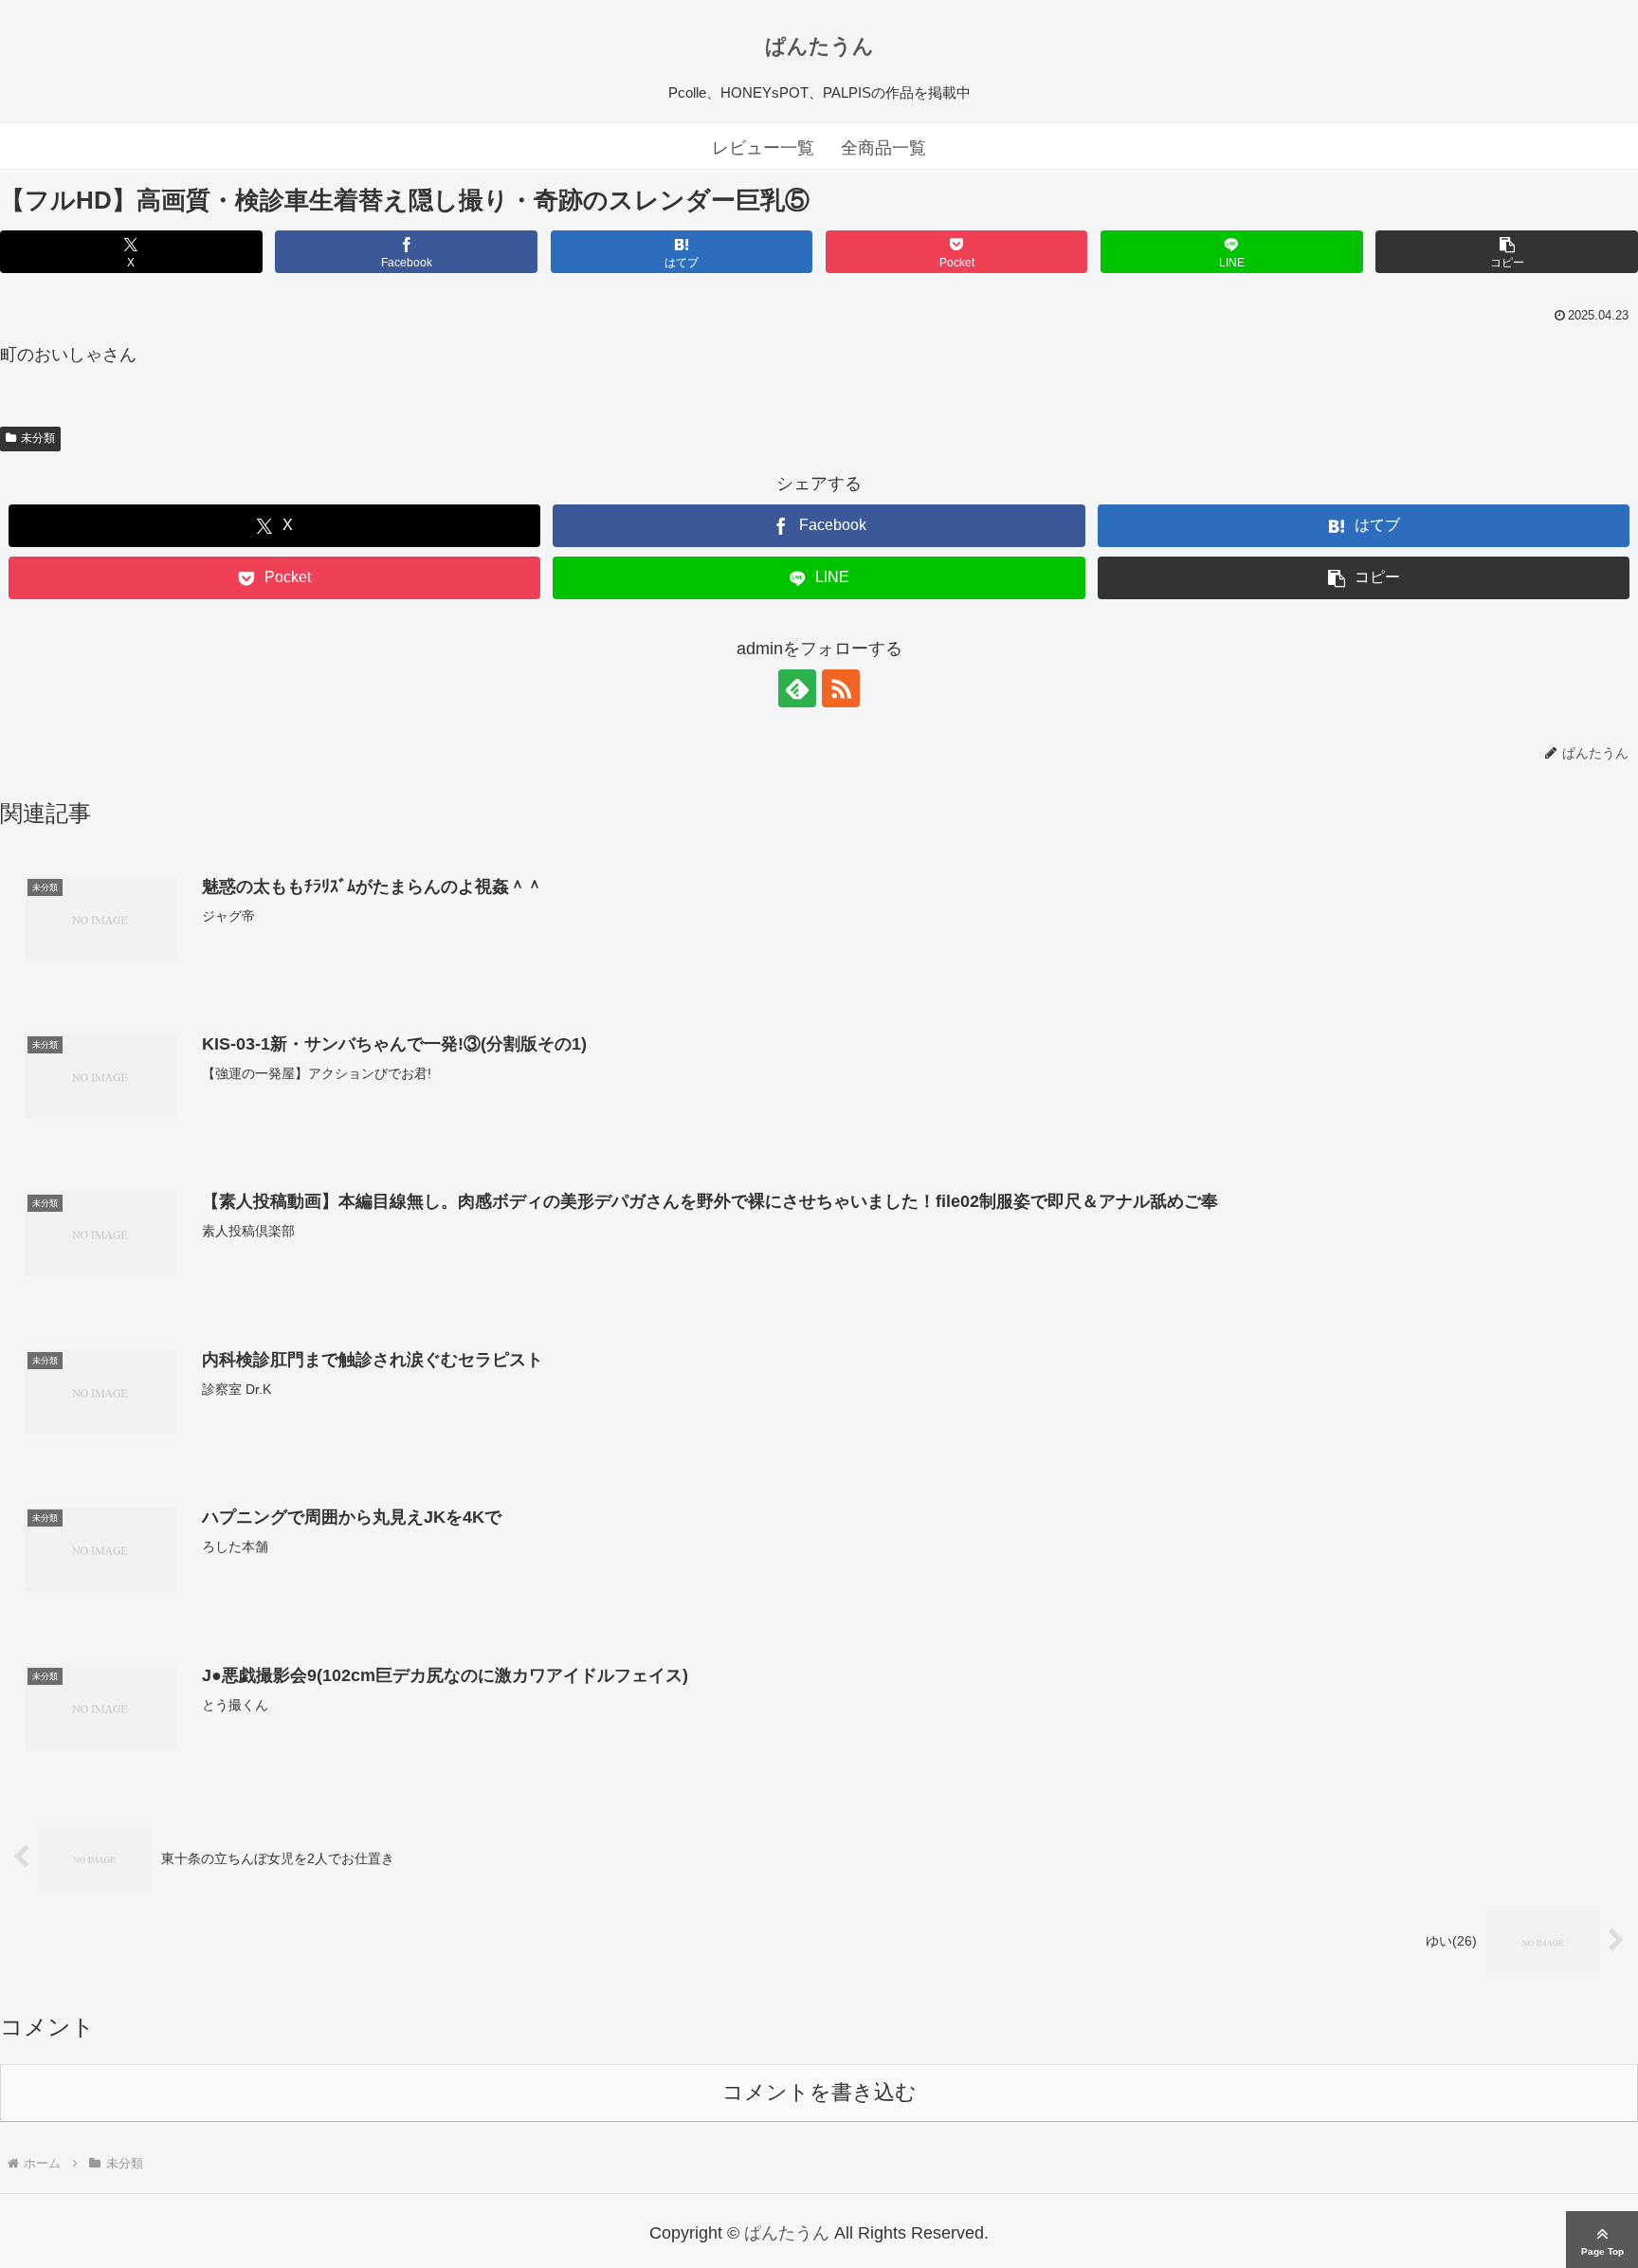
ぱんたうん (819, 46)
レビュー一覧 (763, 148)
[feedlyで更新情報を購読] (797, 688)
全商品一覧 (883, 148)
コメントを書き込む (819, 2092)
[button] (1506, 252)
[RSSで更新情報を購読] (841, 688)
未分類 (38, 438)
